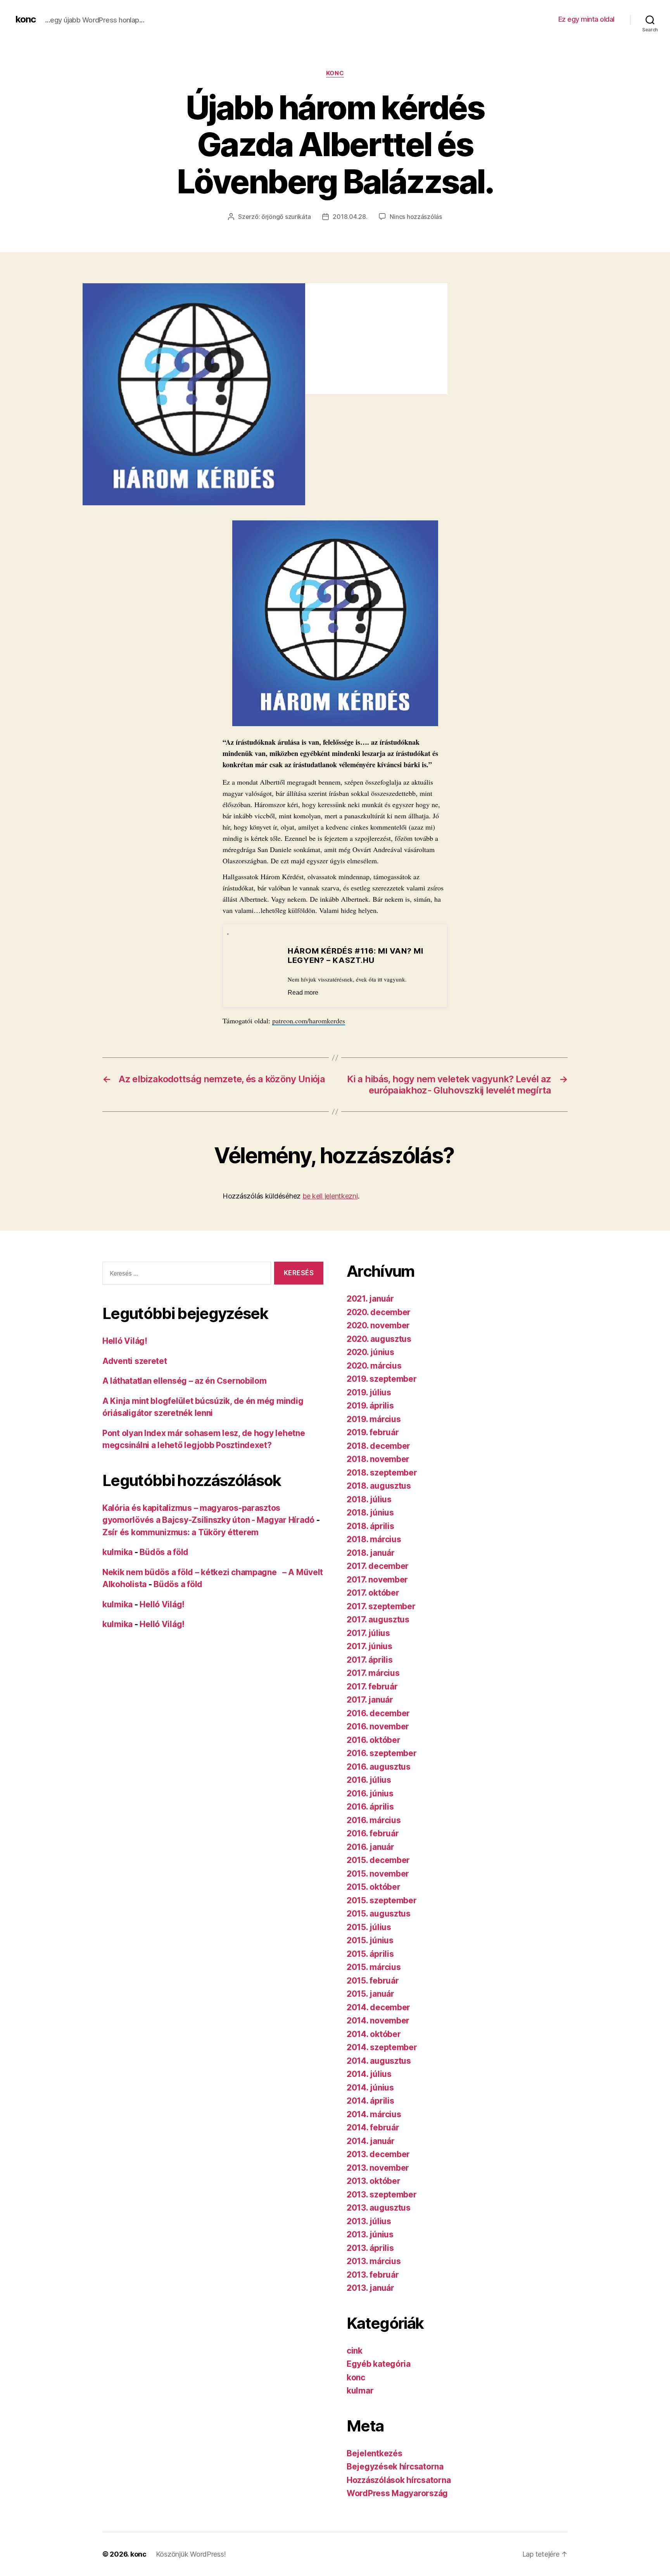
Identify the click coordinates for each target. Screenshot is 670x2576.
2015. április (370, 1954)
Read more (303, 993)
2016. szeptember (382, 1753)
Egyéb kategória (379, 2364)
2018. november (378, 1459)
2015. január (370, 1994)
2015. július (369, 1927)
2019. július (369, 1392)
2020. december (379, 1312)
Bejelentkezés (375, 2453)
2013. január (370, 2288)
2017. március (373, 1673)
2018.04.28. (350, 217)
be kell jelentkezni (330, 1196)
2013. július (369, 2221)
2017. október (373, 1593)
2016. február (373, 1833)
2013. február (373, 2275)
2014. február (373, 2127)
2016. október (374, 1740)
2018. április (370, 1526)
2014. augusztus (379, 2061)
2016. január (370, 1847)
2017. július (368, 1633)
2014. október (374, 2034)
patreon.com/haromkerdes (309, 1021)
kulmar (360, 2391)
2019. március (374, 1419)
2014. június (370, 2088)
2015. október (374, 1887)
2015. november (378, 1874)
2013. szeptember (382, 2195)
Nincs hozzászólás (416, 217)
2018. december (378, 1446)
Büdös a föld (164, 1552)
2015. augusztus (379, 1914)
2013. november (378, 2168)
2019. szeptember (382, 1379)
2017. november (377, 1580)
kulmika (117, 1552)
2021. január (370, 1299)
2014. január (371, 2141)
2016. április (370, 1807)
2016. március (374, 1820)
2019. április (370, 1406)
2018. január (371, 1553)
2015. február (373, 1981)
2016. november (378, 1726)
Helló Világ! (125, 1341)
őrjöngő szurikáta (286, 217)
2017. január (370, 1700)
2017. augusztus (378, 1619)
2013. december (378, 2154)
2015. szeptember (382, 1900)
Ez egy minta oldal (586, 19)
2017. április (370, 1660)
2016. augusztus (379, 1767)
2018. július (369, 1499)
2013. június (370, 2234)
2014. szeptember (382, 2047)
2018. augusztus (379, 1486)
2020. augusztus (379, 1339)
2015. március (374, 1967)
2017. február (372, 1687)
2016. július (369, 1780)
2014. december (378, 2007)
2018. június (370, 1513)
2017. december (378, 1566)
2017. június (370, 1646)
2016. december (378, 1713)
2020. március (374, 1366)
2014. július (369, 2074)
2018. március (374, 1539)
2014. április (370, 2101)
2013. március (374, 2261)
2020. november (378, 1325)
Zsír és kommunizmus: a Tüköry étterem (180, 1532)
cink (355, 2351)
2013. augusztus (379, 2208)
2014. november (378, 2021)
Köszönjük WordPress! (191, 2554)
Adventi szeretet (135, 1361)
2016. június (370, 1793)
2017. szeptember (381, 1606)
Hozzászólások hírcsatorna (399, 2480)
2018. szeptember (382, 1473)
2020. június (370, 1352)
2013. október (374, 2181)
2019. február (373, 1432)
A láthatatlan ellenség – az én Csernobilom (185, 1381)
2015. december (378, 1860)
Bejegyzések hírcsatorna (395, 2467)
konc (26, 19)
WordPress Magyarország (397, 2493)
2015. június (370, 1940)
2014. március (374, 2114)
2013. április (370, 2248)
